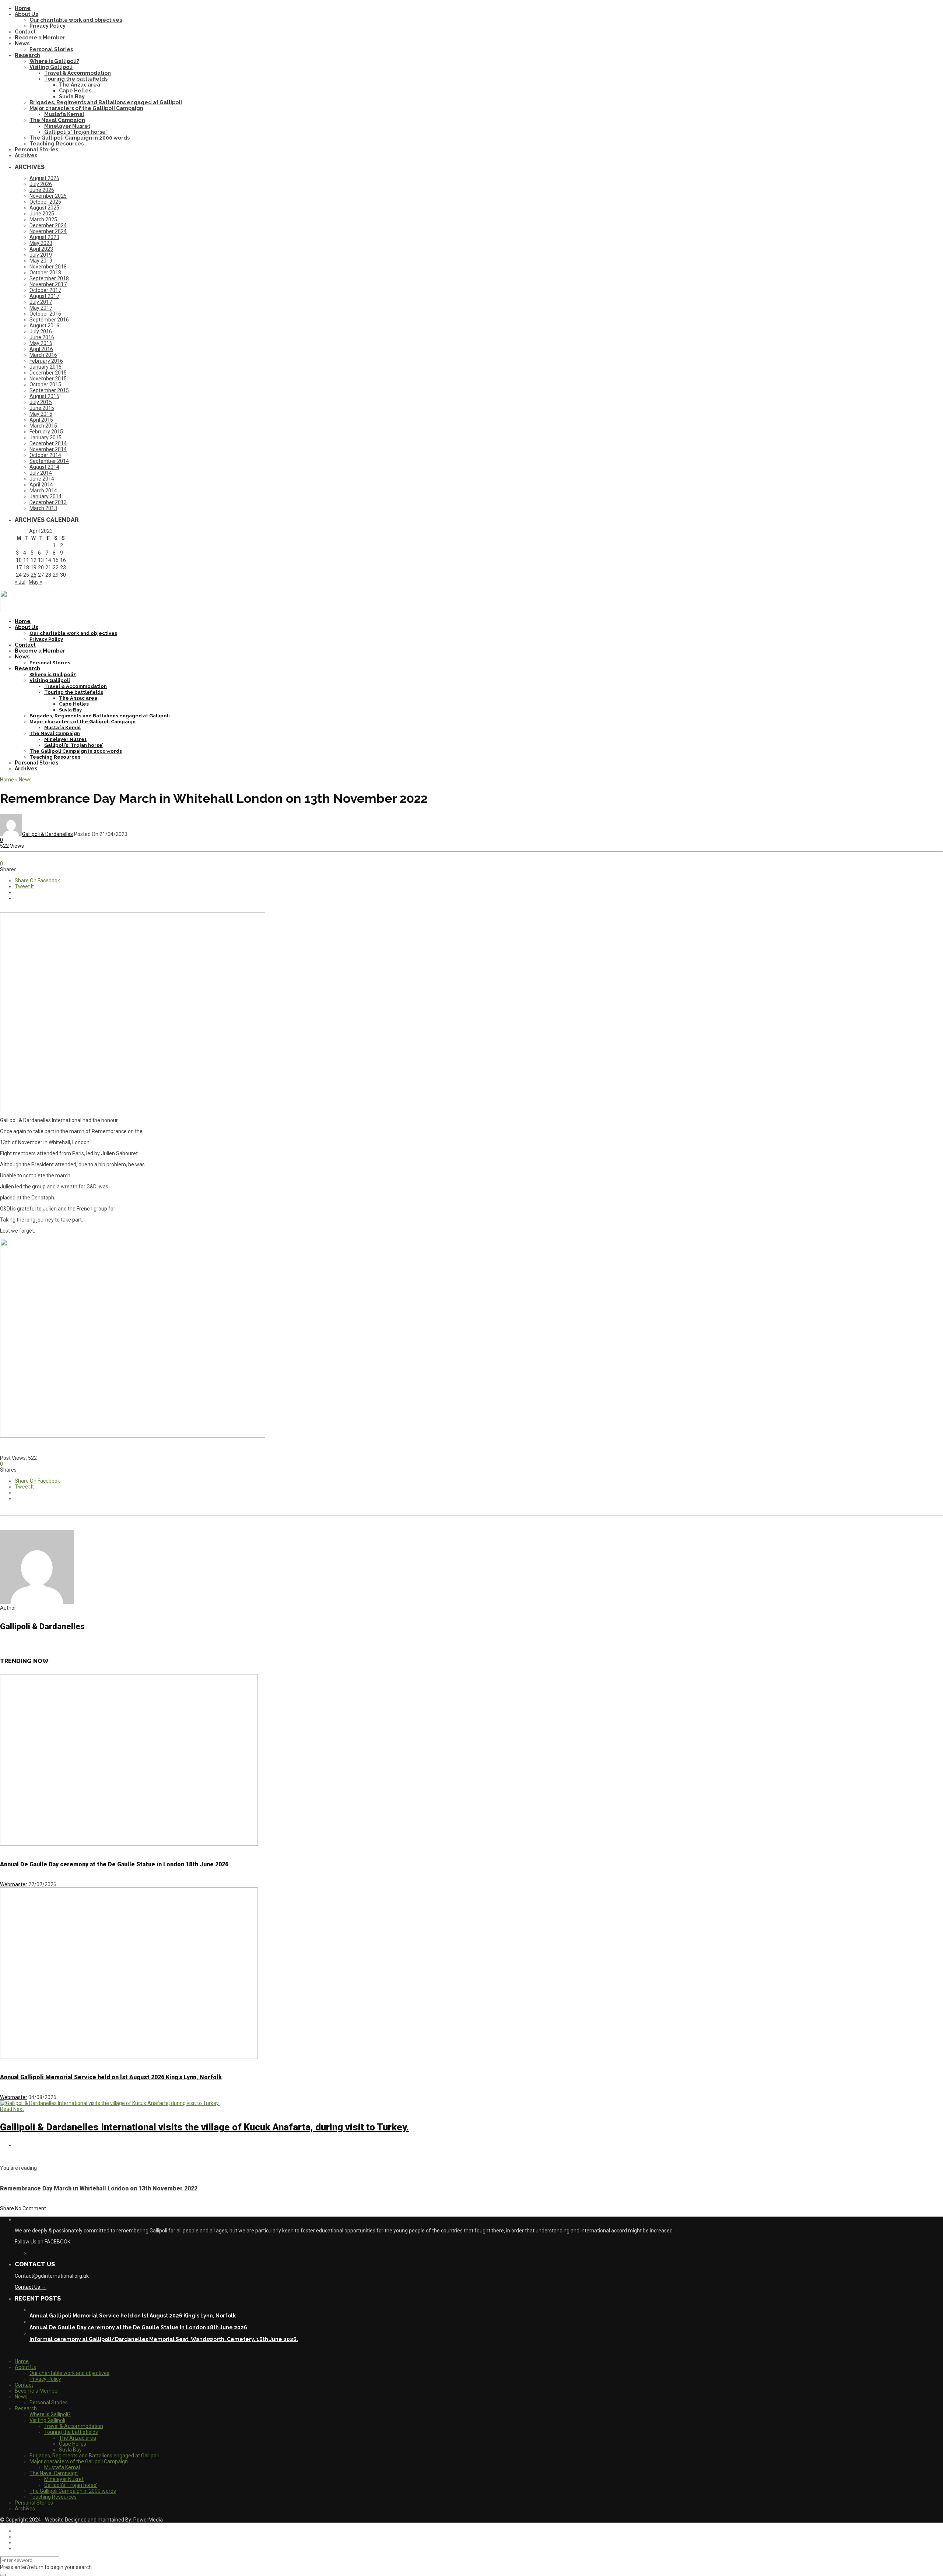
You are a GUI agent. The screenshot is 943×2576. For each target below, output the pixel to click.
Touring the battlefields (76, 79)
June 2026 (42, 190)
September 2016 (49, 320)
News (22, 43)
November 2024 (48, 231)
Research (27, 55)
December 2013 (48, 502)
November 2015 (48, 379)
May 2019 (41, 261)
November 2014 (48, 449)
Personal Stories (51, 49)
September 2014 (49, 461)
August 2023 (44, 237)
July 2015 (41, 402)
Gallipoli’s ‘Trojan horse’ (76, 132)
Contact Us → (31, 2287)
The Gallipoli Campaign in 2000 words (80, 138)
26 (34, 575)
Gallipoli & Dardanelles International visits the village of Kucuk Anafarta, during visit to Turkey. (204, 2127)
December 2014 (48, 443)
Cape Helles (75, 91)
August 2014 (44, 467)
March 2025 (43, 219)
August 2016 (44, 326)
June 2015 (42, 408)
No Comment (31, 2208)
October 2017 (45, 290)
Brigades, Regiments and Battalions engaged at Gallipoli (106, 102)
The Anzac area (80, 85)
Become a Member (40, 38)
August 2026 (44, 178)
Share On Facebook (37, 881)
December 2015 (48, 373)
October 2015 (45, 384)
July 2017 (41, 302)
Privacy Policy (48, 26)
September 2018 (49, 278)
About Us (26, 14)
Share (7, 2208)
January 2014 (45, 496)
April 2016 (41, 349)
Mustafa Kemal (64, 114)
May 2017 (41, 308)
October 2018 (45, 273)
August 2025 (44, 208)
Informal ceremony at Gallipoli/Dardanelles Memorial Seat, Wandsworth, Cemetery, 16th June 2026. (164, 2339)
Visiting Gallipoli (51, 67)
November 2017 (48, 284)
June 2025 (42, 214)
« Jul (20, 582)
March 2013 (43, 508)
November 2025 (48, 196)
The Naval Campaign (57, 120)
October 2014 (45, 455)
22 (56, 567)
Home (23, 8)
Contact (25, 32)
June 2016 (42, 337)
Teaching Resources (57, 144)
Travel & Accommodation (78, 73)
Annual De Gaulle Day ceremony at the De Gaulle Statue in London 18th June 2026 (114, 1864)
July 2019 (41, 255)
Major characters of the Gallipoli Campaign (86, 108)
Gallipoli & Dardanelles (48, 834)
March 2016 (43, 355)
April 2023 (41, 249)
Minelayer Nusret (67, 126)
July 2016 (41, 331)
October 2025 (45, 202)
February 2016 (46, 361)
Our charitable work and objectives (76, 20)
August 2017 (44, 296)
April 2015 (41, 420)
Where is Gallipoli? (54, 61)
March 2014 (43, 491)
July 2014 (41, 473)
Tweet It (24, 886)
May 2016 (41, 343)
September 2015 (49, 390)
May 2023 (41, 243)
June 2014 (42, 479)
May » (36, 582)
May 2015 (41, 414)
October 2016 (45, 314)
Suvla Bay (72, 96)
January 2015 (45, 437)
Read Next (12, 2109)
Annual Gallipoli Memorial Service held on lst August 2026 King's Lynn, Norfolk (111, 2077)
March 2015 (43, 426)
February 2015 (46, 432)
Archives (26, 155)
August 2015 (44, 396)
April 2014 (41, 485)
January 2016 (45, 367)
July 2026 (41, 184)
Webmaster (14, 1884)
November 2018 (48, 267)
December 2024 (48, 225)
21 (48, 567)
